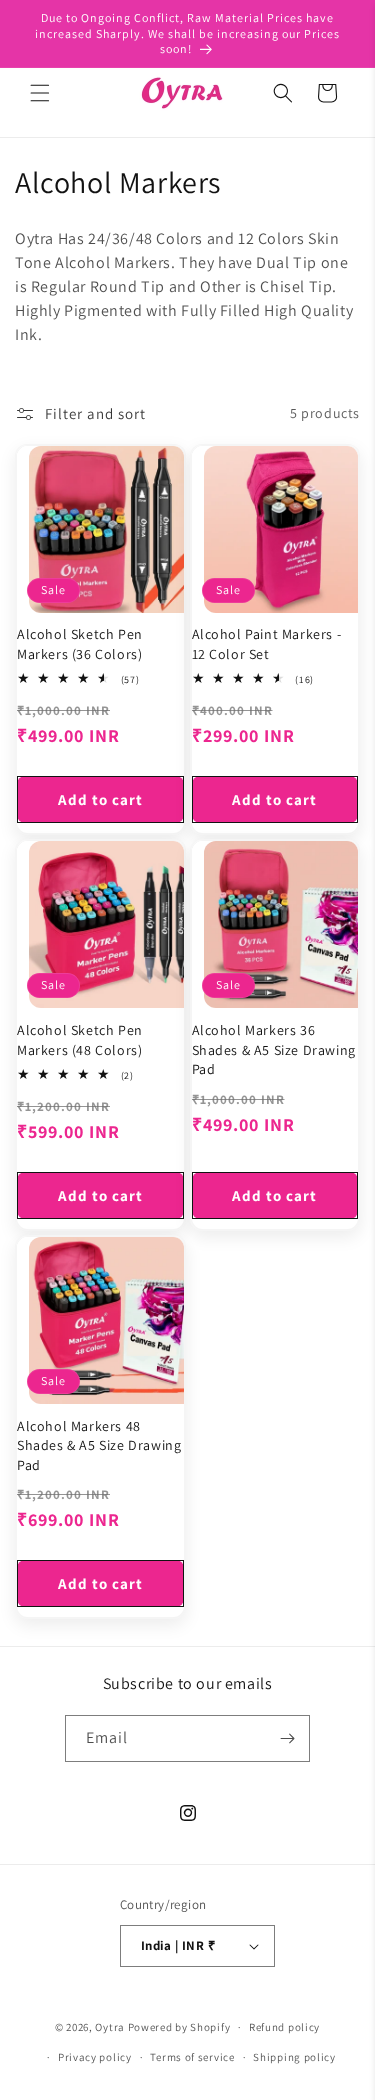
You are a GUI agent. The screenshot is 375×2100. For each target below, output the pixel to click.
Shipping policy (294, 2057)
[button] (40, 93)
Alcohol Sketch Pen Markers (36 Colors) (80, 644)
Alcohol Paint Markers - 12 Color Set (267, 644)
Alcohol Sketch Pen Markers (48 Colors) (80, 1040)
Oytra (110, 2027)
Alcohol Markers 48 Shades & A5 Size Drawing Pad (99, 1445)
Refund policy (284, 2027)
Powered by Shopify (179, 2027)
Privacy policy (95, 2057)
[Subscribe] (287, 1738)
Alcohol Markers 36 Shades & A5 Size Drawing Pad (274, 1049)
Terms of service (192, 2057)
